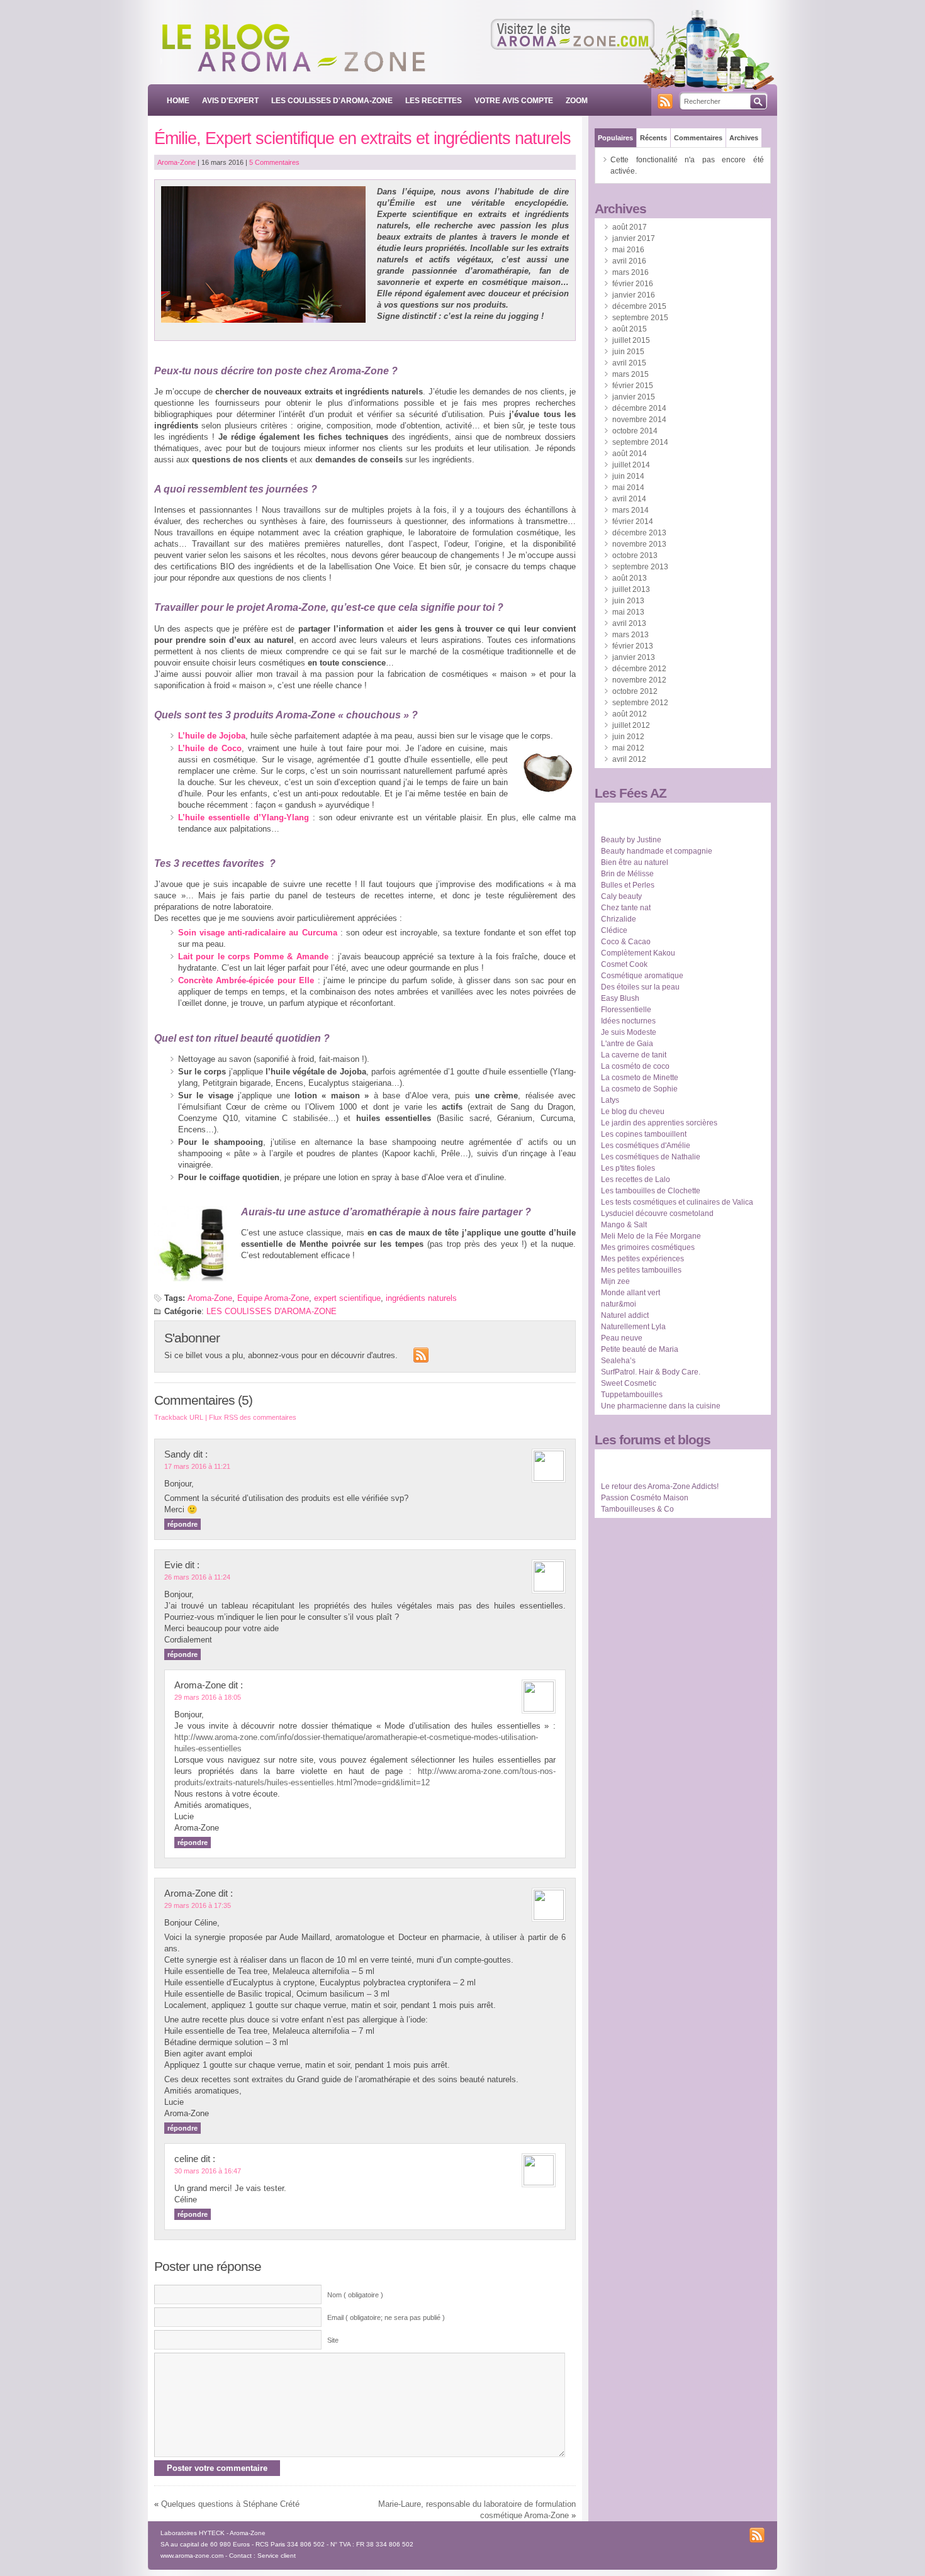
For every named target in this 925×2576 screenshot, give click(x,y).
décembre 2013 (639, 533)
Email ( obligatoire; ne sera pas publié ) (386, 2317)
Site (333, 2340)
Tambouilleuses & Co (637, 1509)
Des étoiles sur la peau (640, 987)
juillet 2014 (631, 465)
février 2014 (633, 521)
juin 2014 (628, 476)
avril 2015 (629, 363)
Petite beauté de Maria (640, 1349)
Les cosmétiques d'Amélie (646, 1146)
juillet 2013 (631, 589)
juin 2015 (628, 352)
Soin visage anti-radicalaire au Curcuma (258, 933)
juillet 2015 (631, 340)
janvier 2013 (634, 657)
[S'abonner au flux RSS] (665, 101)
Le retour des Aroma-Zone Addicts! (660, 1486)
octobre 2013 (635, 555)
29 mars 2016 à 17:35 (198, 1905)
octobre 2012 (635, 691)
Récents (653, 138)
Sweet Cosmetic (629, 1383)
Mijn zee (615, 1281)
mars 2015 (631, 374)
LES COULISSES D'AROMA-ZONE (332, 101)
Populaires (615, 138)
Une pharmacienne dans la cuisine (661, 1406)
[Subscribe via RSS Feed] (421, 1355)
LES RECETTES (434, 101)
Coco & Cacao (626, 942)
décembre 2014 (639, 408)
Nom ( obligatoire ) (355, 2295)
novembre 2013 (639, 544)
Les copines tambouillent (644, 1134)
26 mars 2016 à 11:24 (197, 1577)
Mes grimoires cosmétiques (648, 1247)
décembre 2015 (639, 306)
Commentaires (698, 138)
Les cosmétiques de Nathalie (651, 1157)
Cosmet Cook (624, 964)
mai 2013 (628, 612)
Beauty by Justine (631, 840)
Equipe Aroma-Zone (273, 1298)
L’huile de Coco (210, 748)
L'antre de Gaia (627, 1044)
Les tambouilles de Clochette (651, 1191)
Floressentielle (626, 1010)
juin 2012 (628, 737)
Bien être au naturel (635, 862)
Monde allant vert (631, 1293)
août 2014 (630, 454)
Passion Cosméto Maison (645, 1498)
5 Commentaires (274, 162)
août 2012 (630, 714)
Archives (744, 138)
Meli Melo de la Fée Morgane (651, 1236)
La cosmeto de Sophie (639, 1089)
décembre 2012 (639, 669)
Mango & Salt (624, 1225)
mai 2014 (628, 488)
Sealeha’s (618, 1361)
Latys (610, 1100)
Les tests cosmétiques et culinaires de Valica (677, 1202)
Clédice (614, 930)
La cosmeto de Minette (640, 1078)
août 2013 (630, 578)
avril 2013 (629, 623)
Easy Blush (620, 998)
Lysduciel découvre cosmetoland (657, 1213)
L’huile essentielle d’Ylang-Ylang (244, 817)
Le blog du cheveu (633, 1112)
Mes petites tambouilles (641, 1270)
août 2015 (630, 329)
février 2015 (633, 386)
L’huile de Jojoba (212, 736)
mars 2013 (631, 635)
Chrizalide (619, 919)
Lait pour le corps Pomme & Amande (253, 956)
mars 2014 (631, 510)
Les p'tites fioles (628, 1168)
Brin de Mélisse (627, 874)
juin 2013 (628, 601)
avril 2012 (629, 759)
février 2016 (633, 284)
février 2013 (633, 646)
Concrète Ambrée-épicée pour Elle (246, 980)
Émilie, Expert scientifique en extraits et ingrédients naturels (362, 138)
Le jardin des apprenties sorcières (659, 1123)
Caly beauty (621, 896)
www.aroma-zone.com (192, 2556)
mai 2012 (628, 748)
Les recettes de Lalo (636, 1179)
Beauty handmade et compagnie (657, 851)
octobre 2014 (635, 431)
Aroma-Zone (177, 162)
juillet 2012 (631, 725)
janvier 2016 (634, 295)
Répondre (182, 1524)
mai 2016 (628, 250)
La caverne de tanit (634, 1055)
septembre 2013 (640, 567)
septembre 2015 (640, 318)
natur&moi (619, 1304)
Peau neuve (622, 1338)
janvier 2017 (634, 238)
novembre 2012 (639, 680)
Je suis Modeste (629, 1032)
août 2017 (630, 227)
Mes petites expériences (642, 1259)
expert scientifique (347, 1298)
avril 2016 (629, 261)
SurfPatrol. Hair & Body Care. (651, 1372)
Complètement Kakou (638, 953)
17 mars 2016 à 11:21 (197, 1466)
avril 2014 (629, 499)
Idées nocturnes (628, 1021)
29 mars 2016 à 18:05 (208, 1697)
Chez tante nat (626, 908)
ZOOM (577, 101)
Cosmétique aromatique (642, 976)
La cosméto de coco (635, 1066)
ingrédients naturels (421, 1298)
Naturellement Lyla (633, 1327)
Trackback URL (179, 1417)
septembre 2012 (640, 703)
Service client (277, 2556)
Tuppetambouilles (632, 1395)
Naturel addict (625, 1315)
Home (178, 101)
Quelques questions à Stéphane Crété (230, 2504)
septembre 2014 (640, 442)
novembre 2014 (639, 420)
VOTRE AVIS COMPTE (514, 101)
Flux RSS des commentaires (253, 1417)
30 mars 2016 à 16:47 (208, 2171)
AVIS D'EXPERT (230, 101)
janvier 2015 (634, 397)
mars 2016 (631, 272)
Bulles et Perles (628, 885)
